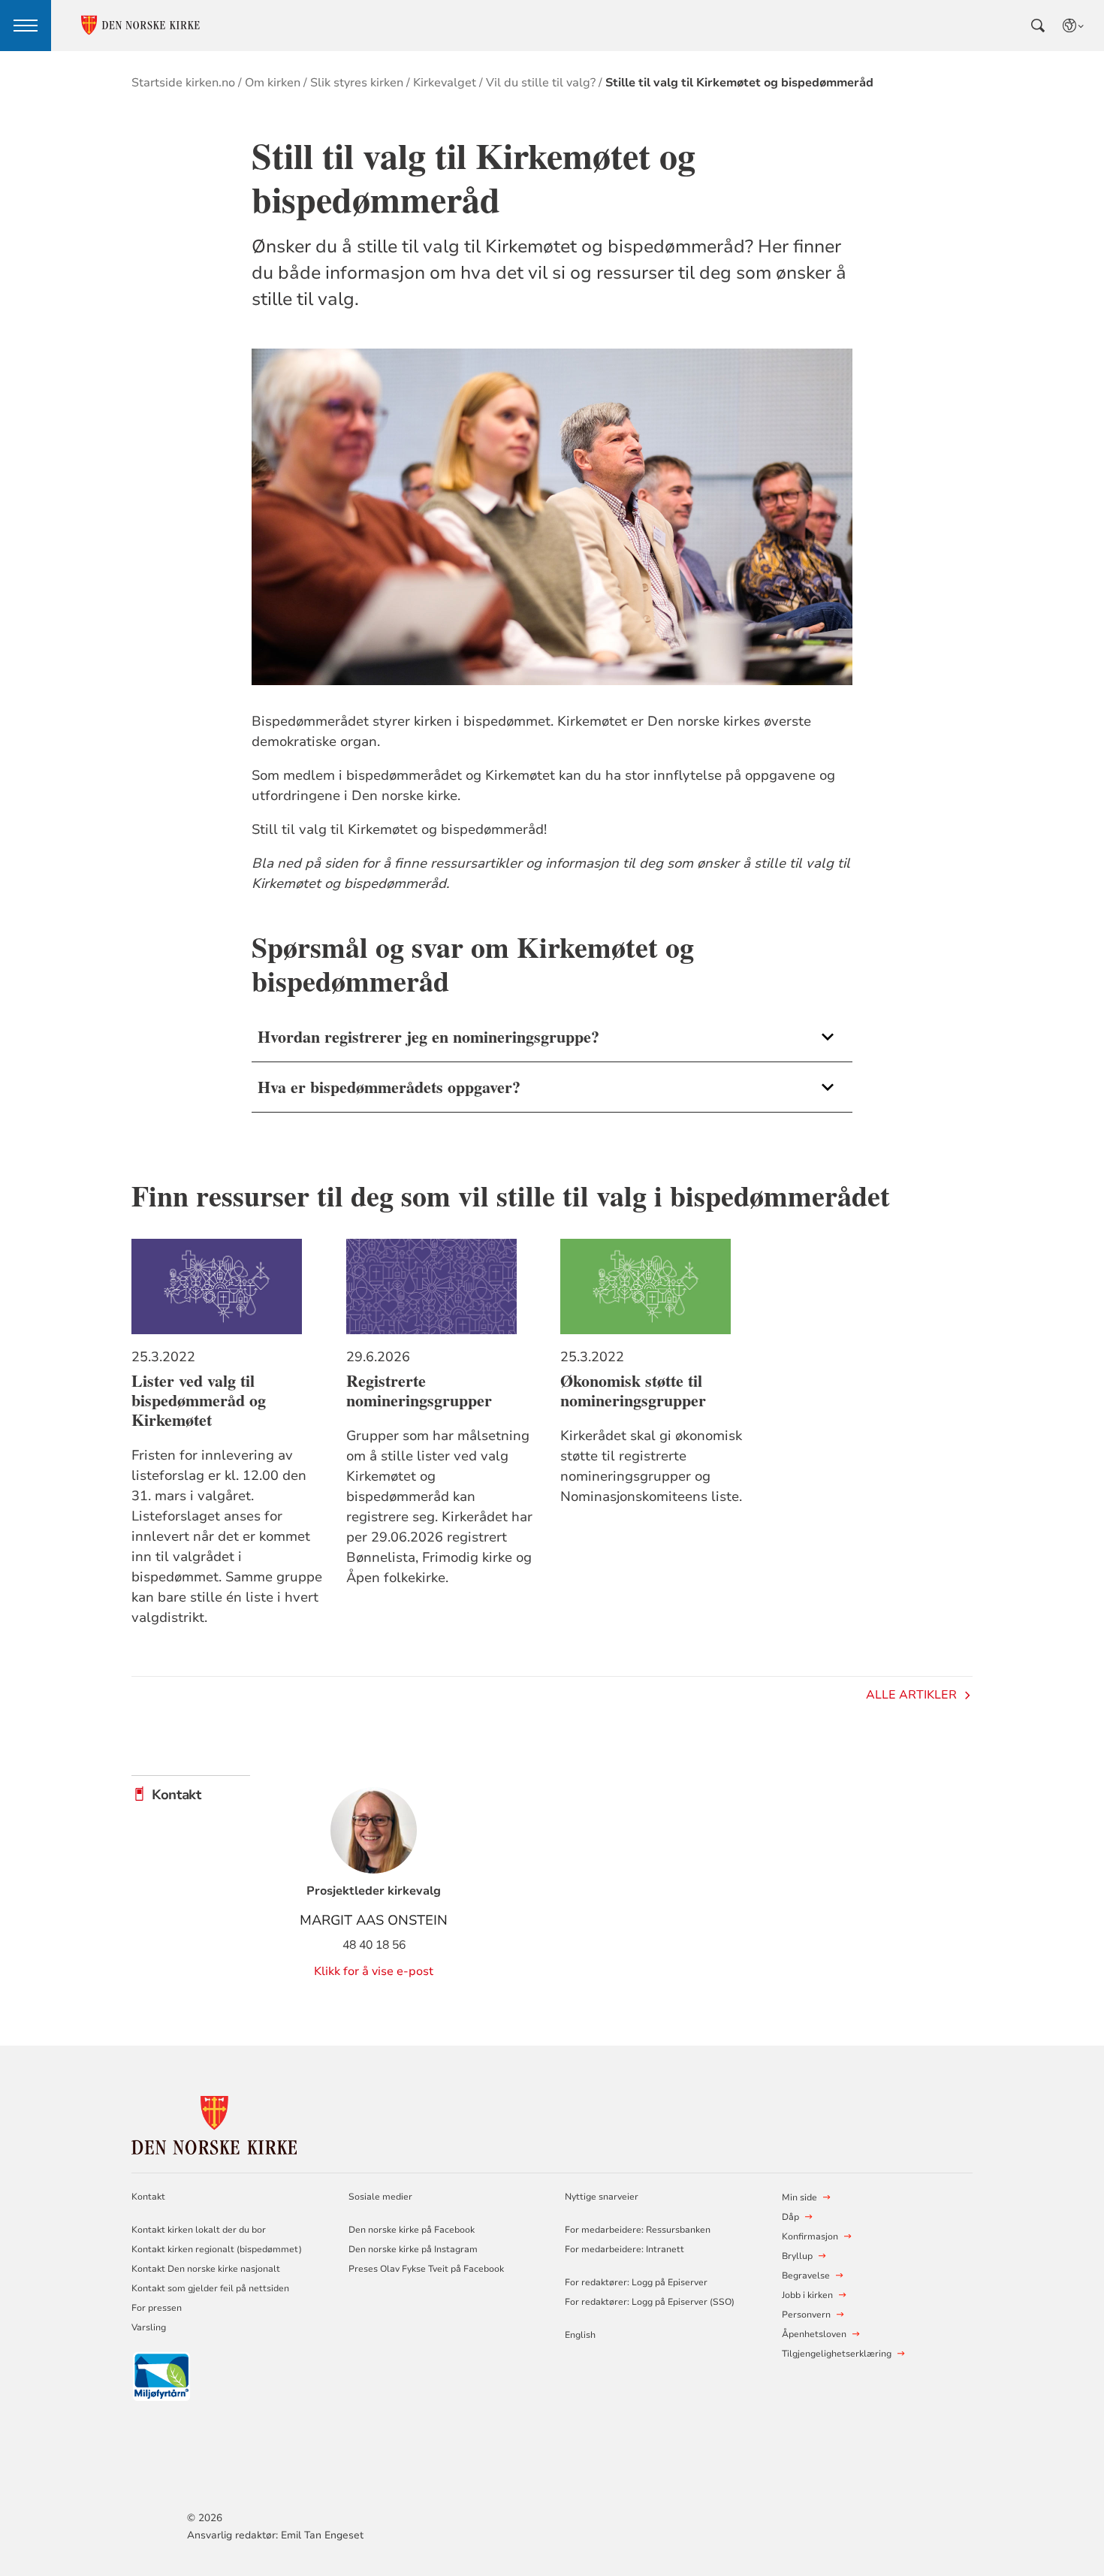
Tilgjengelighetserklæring (837, 2354)
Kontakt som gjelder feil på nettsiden (210, 2288)
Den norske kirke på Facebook (412, 2230)
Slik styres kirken (357, 83)
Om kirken (273, 83)
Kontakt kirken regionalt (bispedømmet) (217, 2249)
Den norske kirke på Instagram (413, 2249)
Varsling (149, 2327)
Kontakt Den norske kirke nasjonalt (206, 2269)
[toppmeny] (26, 26)
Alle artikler (911, 1695)
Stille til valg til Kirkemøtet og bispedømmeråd (739, 83)
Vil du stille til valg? (541, 83)
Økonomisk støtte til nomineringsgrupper (633, 1391)
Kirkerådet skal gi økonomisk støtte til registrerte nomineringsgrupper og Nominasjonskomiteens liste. (651, 1466)
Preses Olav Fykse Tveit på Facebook (426, 2269)
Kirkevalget (445, 83)
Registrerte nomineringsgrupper (419, 1391)
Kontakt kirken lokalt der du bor (200, 2230)
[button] (552, 1037)
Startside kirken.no (183, 83)
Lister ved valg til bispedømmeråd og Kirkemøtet (199, 1400)
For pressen (157, 2308)
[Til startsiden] (214, 2123)
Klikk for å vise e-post (374, 1971)
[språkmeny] (1074, 26)
